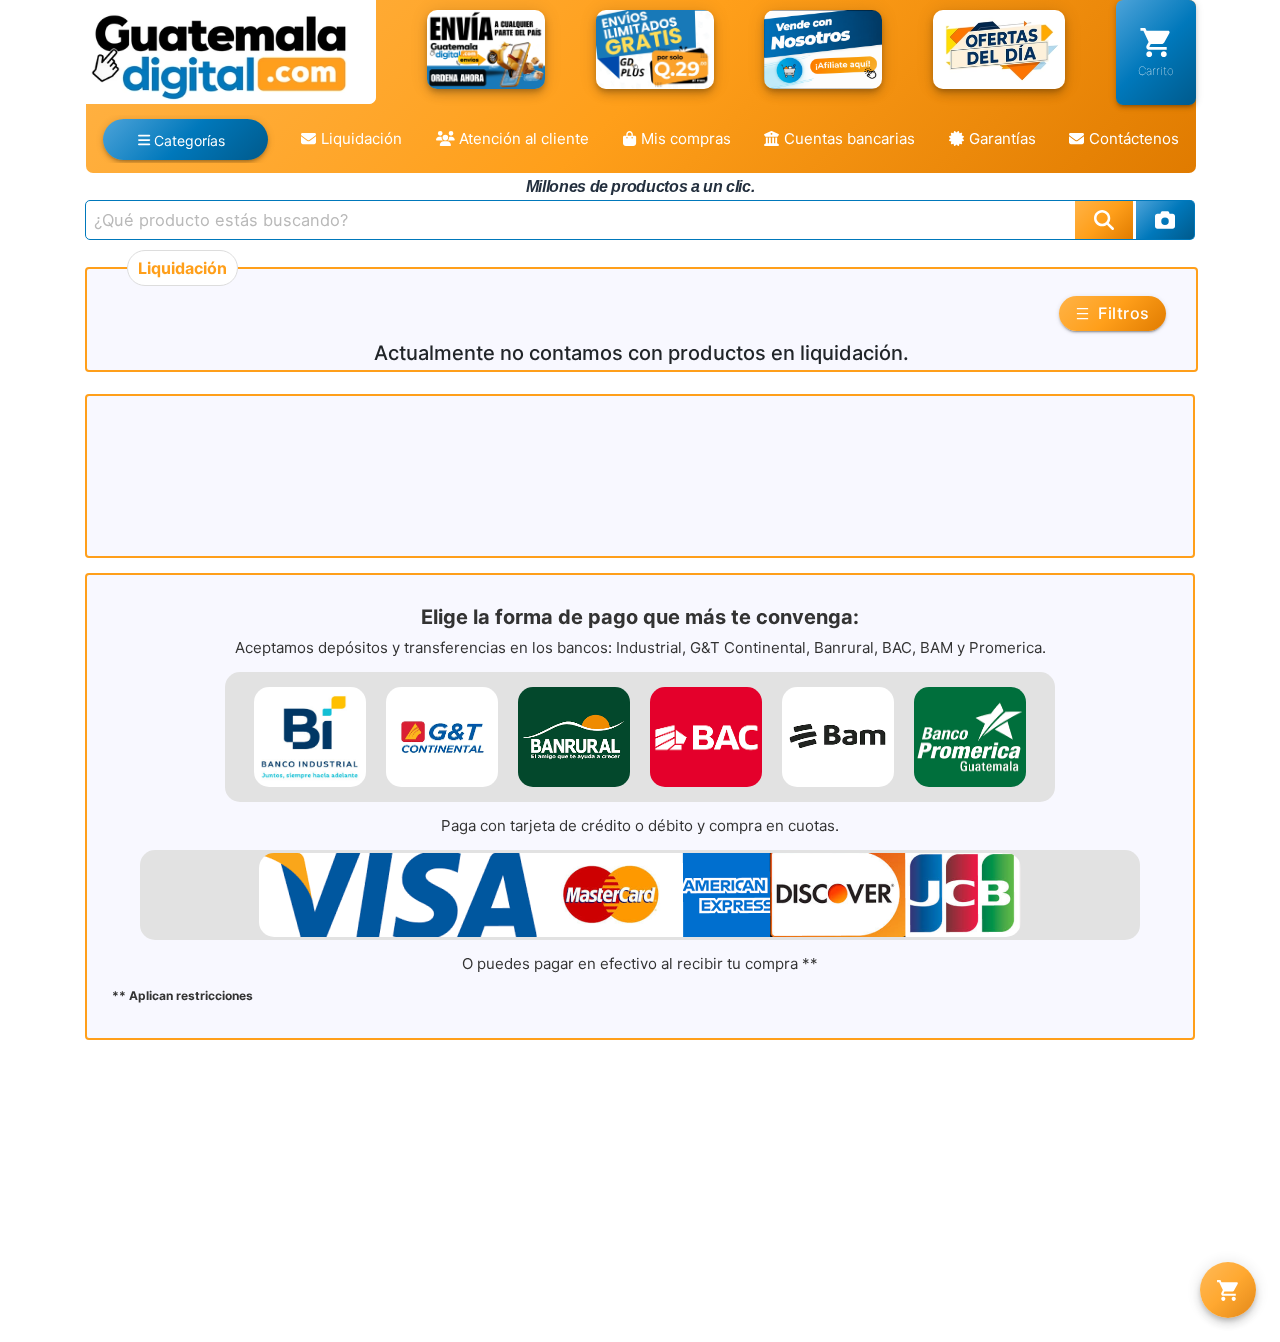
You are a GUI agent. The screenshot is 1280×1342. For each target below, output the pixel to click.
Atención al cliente (524, 138)
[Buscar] (1104, 220)
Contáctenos (1134, 138)
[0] (1228, 1290)
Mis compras (686, 138)
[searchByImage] (1165, 220)
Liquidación (361, 138)
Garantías (1002, 138)
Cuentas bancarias (849, 138)
